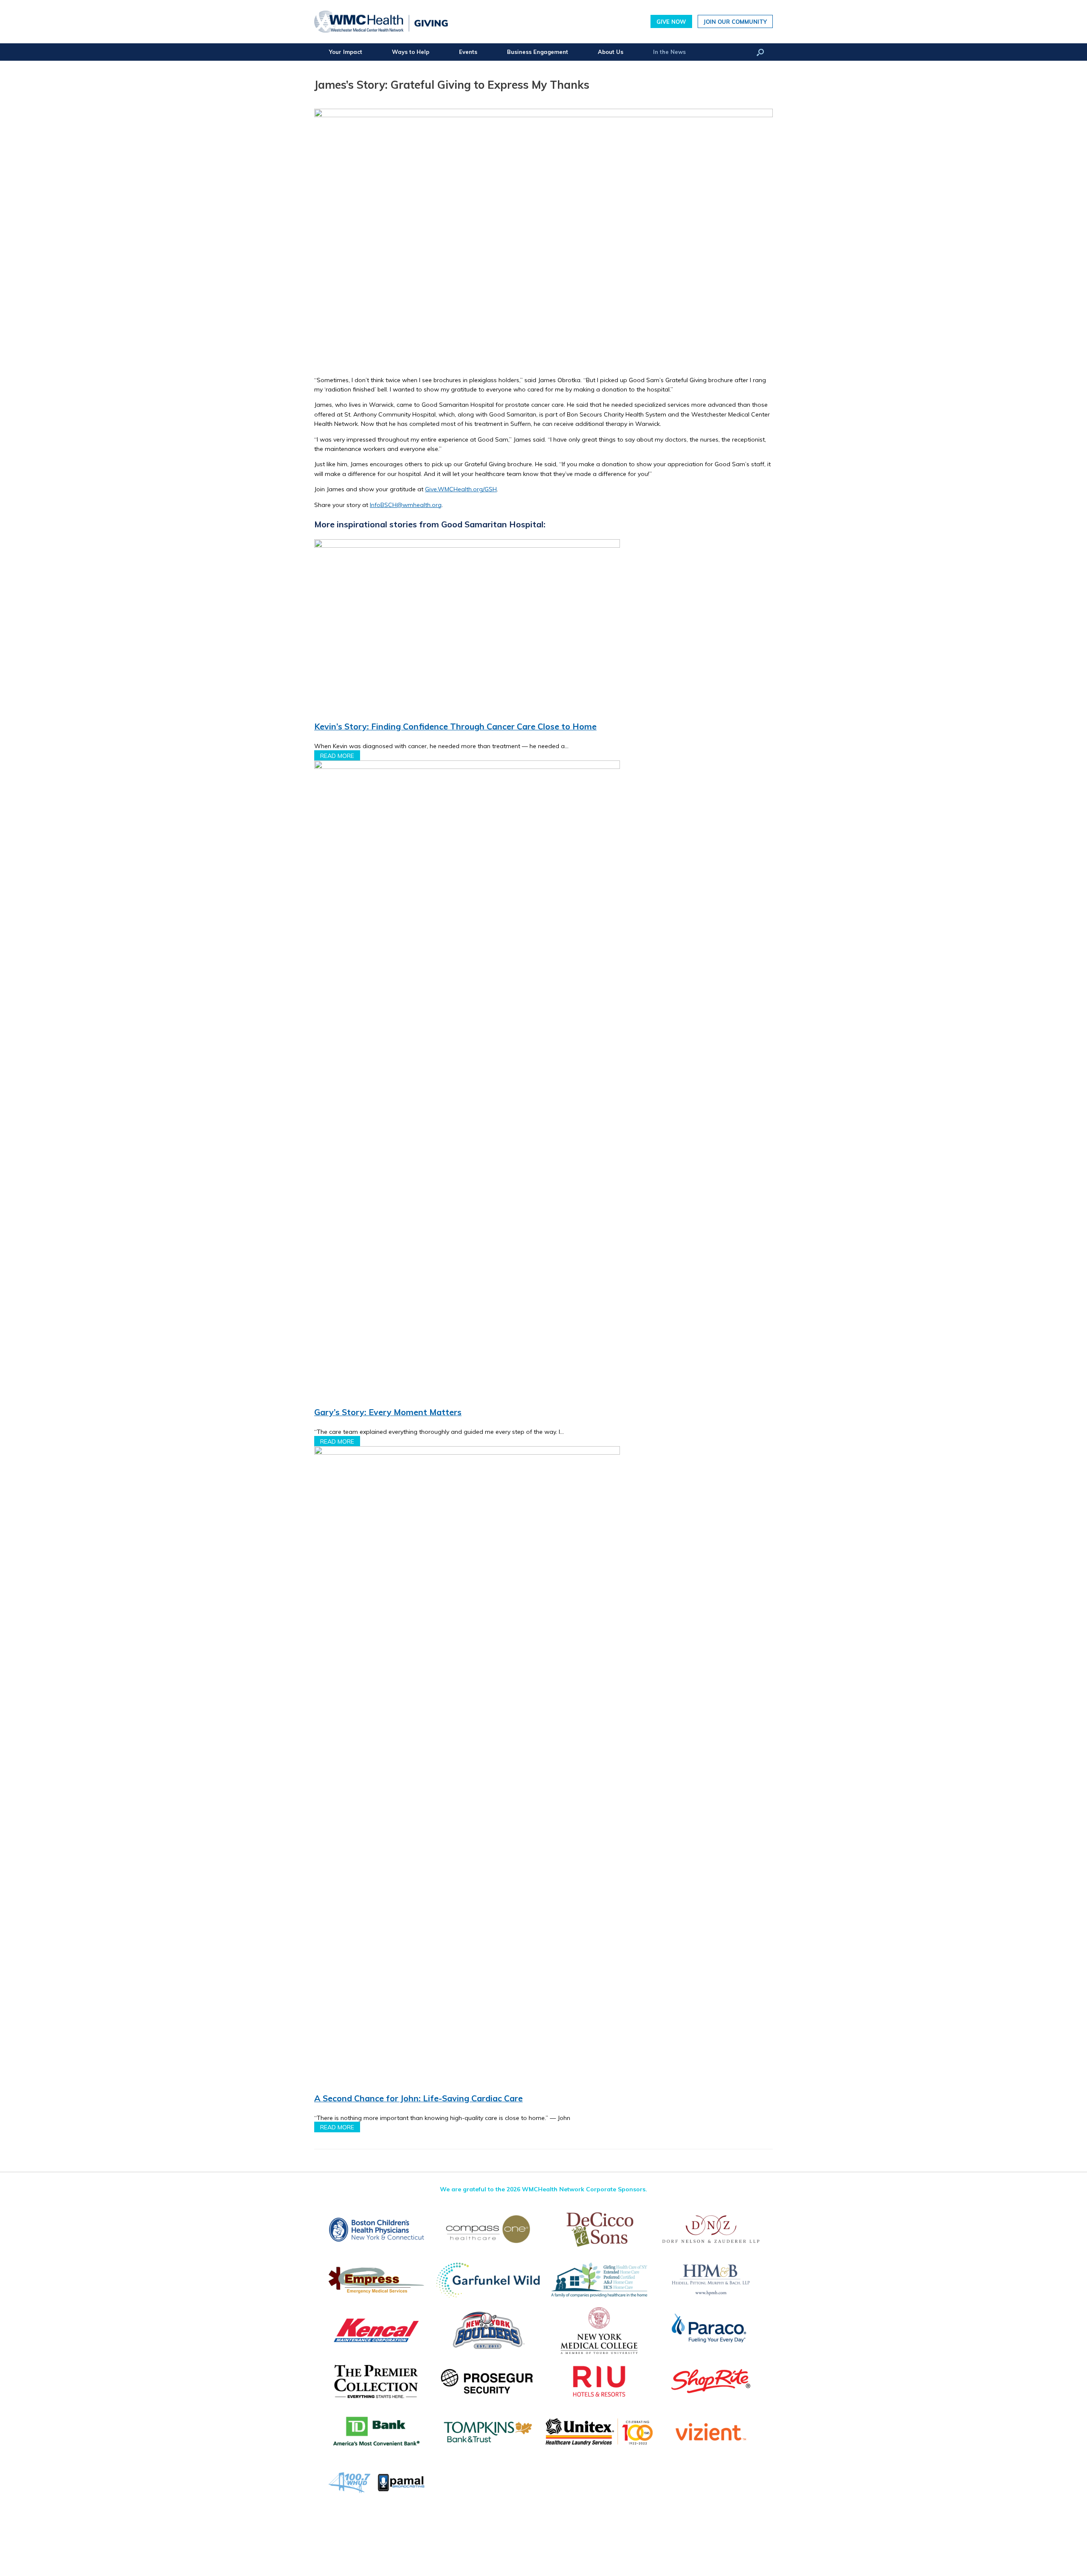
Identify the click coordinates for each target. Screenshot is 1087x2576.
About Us (611, 52)
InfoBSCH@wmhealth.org (406, 505)
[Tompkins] (488, 2432)
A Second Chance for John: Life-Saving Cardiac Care (418, 2098)
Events (468, 52)
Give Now (671, 21)
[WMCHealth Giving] (381, 22)
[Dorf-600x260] (711, 2229)
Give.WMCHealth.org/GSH (461, 489)
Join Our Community (735, 21)
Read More (337, 755)
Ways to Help (411, 52)
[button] (760, 52)
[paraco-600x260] (711, 2330)
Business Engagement (538, 52)
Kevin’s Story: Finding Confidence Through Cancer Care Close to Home (455, 726)
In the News (669, 52)
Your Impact (346, 52)
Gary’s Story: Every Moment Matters (388, 1412)
